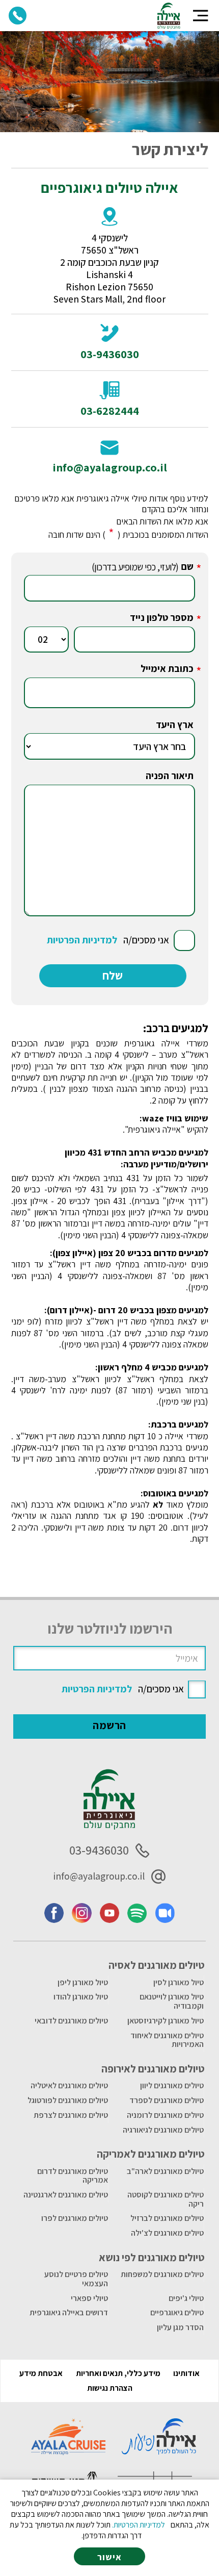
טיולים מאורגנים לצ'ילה (167, 2233)
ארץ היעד (175, 724)
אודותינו (186, 2373)
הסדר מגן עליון (180, 2327)
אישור (109, 2557)
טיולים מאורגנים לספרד (167, 2100)
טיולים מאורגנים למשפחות (162, 2274)
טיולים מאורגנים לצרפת (71, 2115)
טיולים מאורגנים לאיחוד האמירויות (167, 2040)
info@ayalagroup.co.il (110, 467)
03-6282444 (110, 411)
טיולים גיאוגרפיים (177, 2312)
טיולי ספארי (89, 2298)
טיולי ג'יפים (186, 2298)
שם (187, 566)
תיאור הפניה (170, 776)
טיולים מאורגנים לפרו (75, 2218)
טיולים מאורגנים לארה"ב (165, 2171)
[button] (201, 16)
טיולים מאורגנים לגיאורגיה (163, 2130)
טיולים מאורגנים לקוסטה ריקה (166, 2199)
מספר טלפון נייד (162, 617)
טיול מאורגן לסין (179, 1982)
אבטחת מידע (41, 2373)
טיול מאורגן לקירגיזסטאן (166, 2021)
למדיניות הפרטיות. (139, 2525)
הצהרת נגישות (110, 2388)
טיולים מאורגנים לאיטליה (69, 2085)
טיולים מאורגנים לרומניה (165, 2115)
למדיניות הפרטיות (82, 940)
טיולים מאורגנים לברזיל (167, 2218)
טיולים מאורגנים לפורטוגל (68, 2100)
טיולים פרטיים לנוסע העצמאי (76, 2279)
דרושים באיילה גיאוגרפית (69, 2312)
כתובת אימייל (167, 668)
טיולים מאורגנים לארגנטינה (66, 2195)
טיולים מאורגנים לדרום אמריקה (73, 2176)
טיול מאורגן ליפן (83, 1982)
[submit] (113, 976)
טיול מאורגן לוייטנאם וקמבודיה (172, 2001)
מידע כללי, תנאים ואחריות (118, 2373)
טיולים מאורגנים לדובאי (71, 2021)
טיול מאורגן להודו (81, 1997)
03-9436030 (110, 354)
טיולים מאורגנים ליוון (172, 2085)
